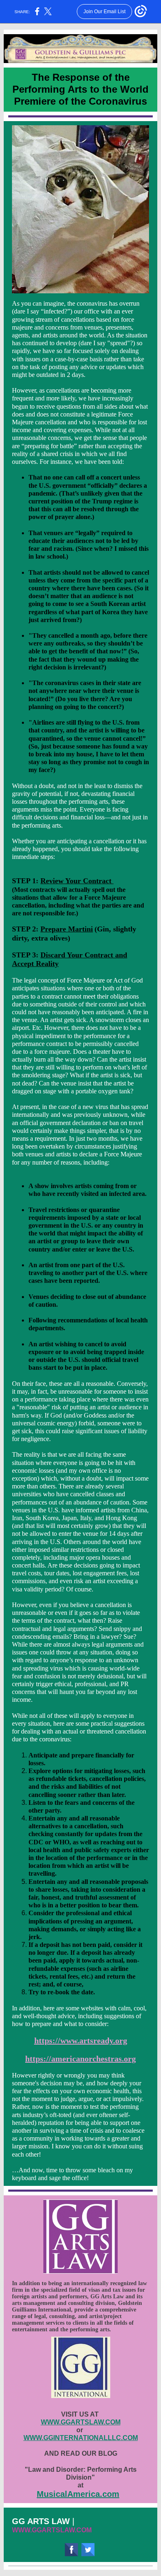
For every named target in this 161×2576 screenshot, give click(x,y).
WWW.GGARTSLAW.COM (81, 2422)
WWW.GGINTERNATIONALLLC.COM (81, 2438)
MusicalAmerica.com (78, 2494)
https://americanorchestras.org (80, 2059)
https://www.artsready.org (81, 2040)
